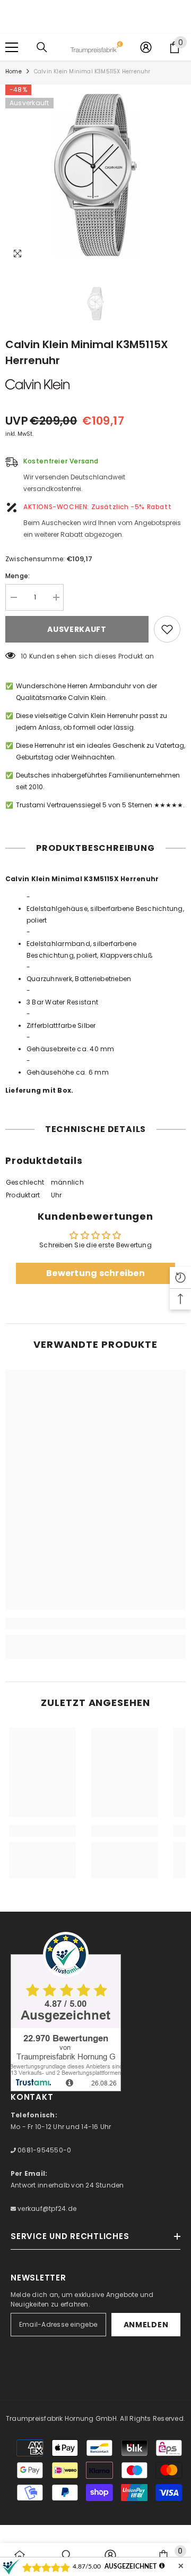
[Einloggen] (146, 47)
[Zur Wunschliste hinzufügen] (167, 629)
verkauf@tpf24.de (46, 2208)
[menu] (12, 47)
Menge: (18, 576)
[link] (95, 1624)
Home (14, 71)
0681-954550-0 (44, 2150)
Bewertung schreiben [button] (95, 1273)
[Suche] (42, 47)
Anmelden (146, 2325)
